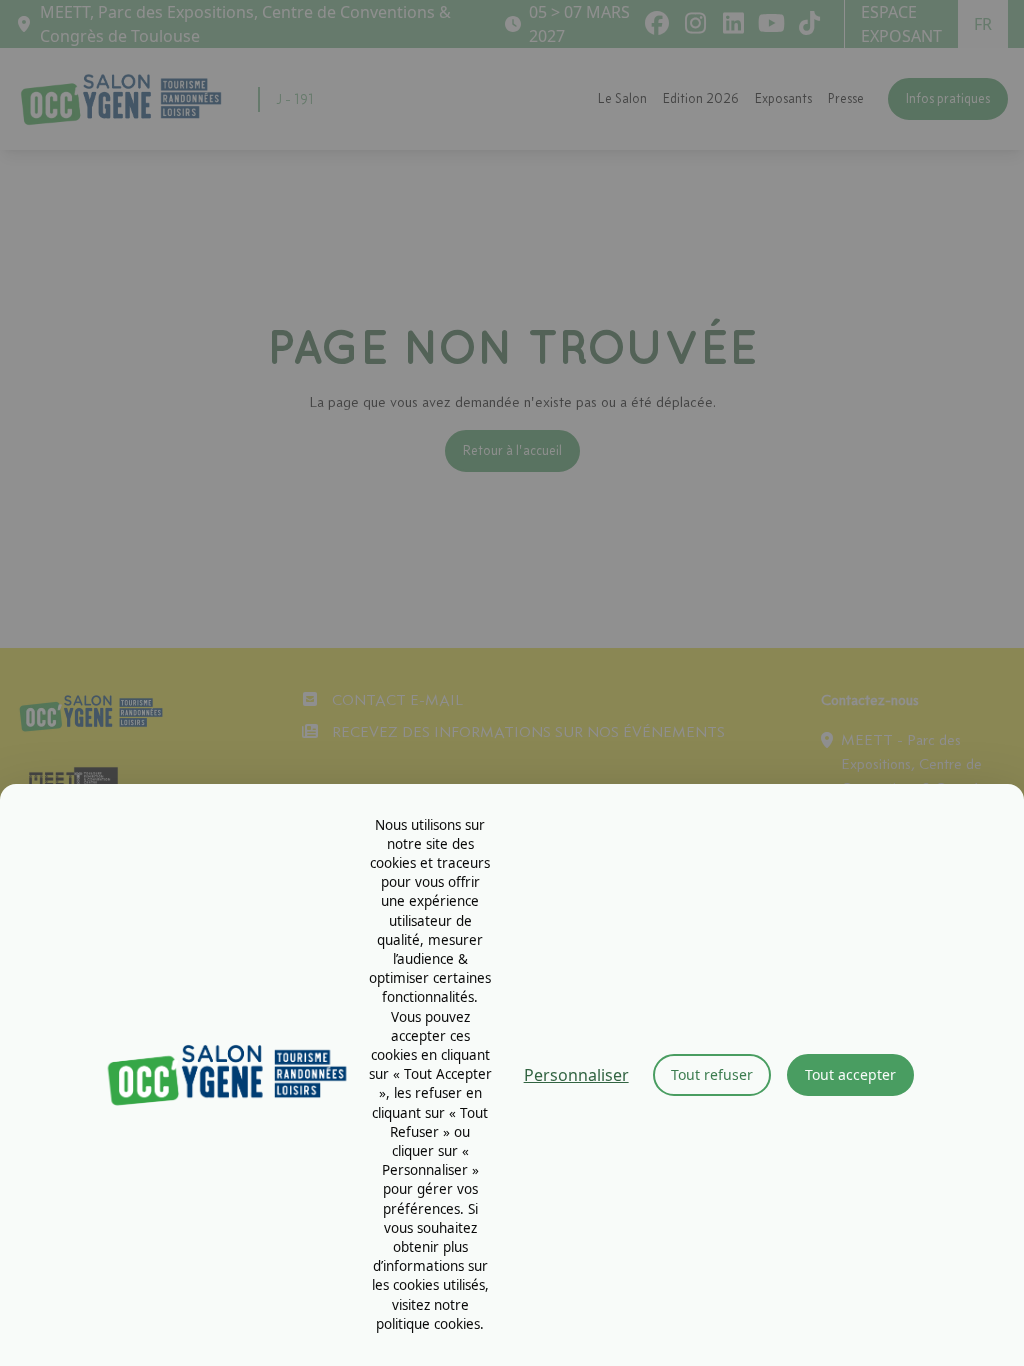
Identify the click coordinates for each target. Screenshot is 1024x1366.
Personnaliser (576, 1075)
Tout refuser (712, 1074)
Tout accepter (850, 1074)
